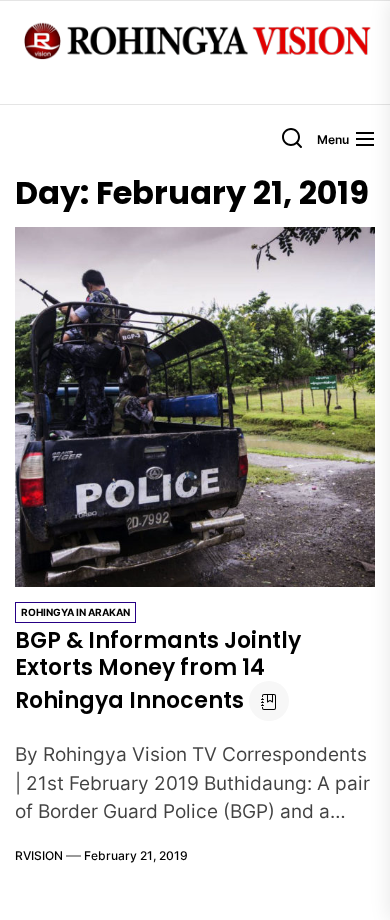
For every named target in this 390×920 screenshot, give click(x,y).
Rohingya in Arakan (75, 612)
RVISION (39, 855)
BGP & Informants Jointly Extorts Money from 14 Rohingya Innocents (158, 670)
